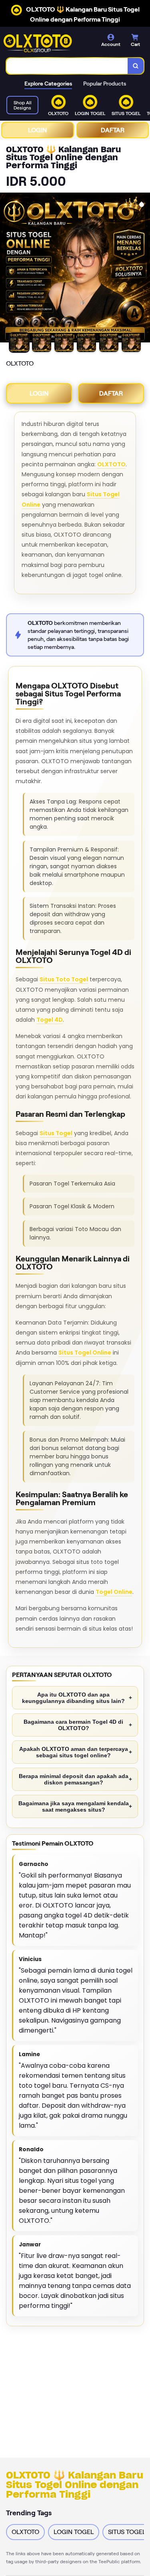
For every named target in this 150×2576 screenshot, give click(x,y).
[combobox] (67, 66)
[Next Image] (144, 269)
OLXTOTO (111, 464)
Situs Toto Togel (64, 979)
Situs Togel (56, 1133)
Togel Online (114, 1592)
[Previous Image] (6, 269)
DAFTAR (113, 130)
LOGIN (37, 130)
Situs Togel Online (85, 1353)
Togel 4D (50, 1020)
